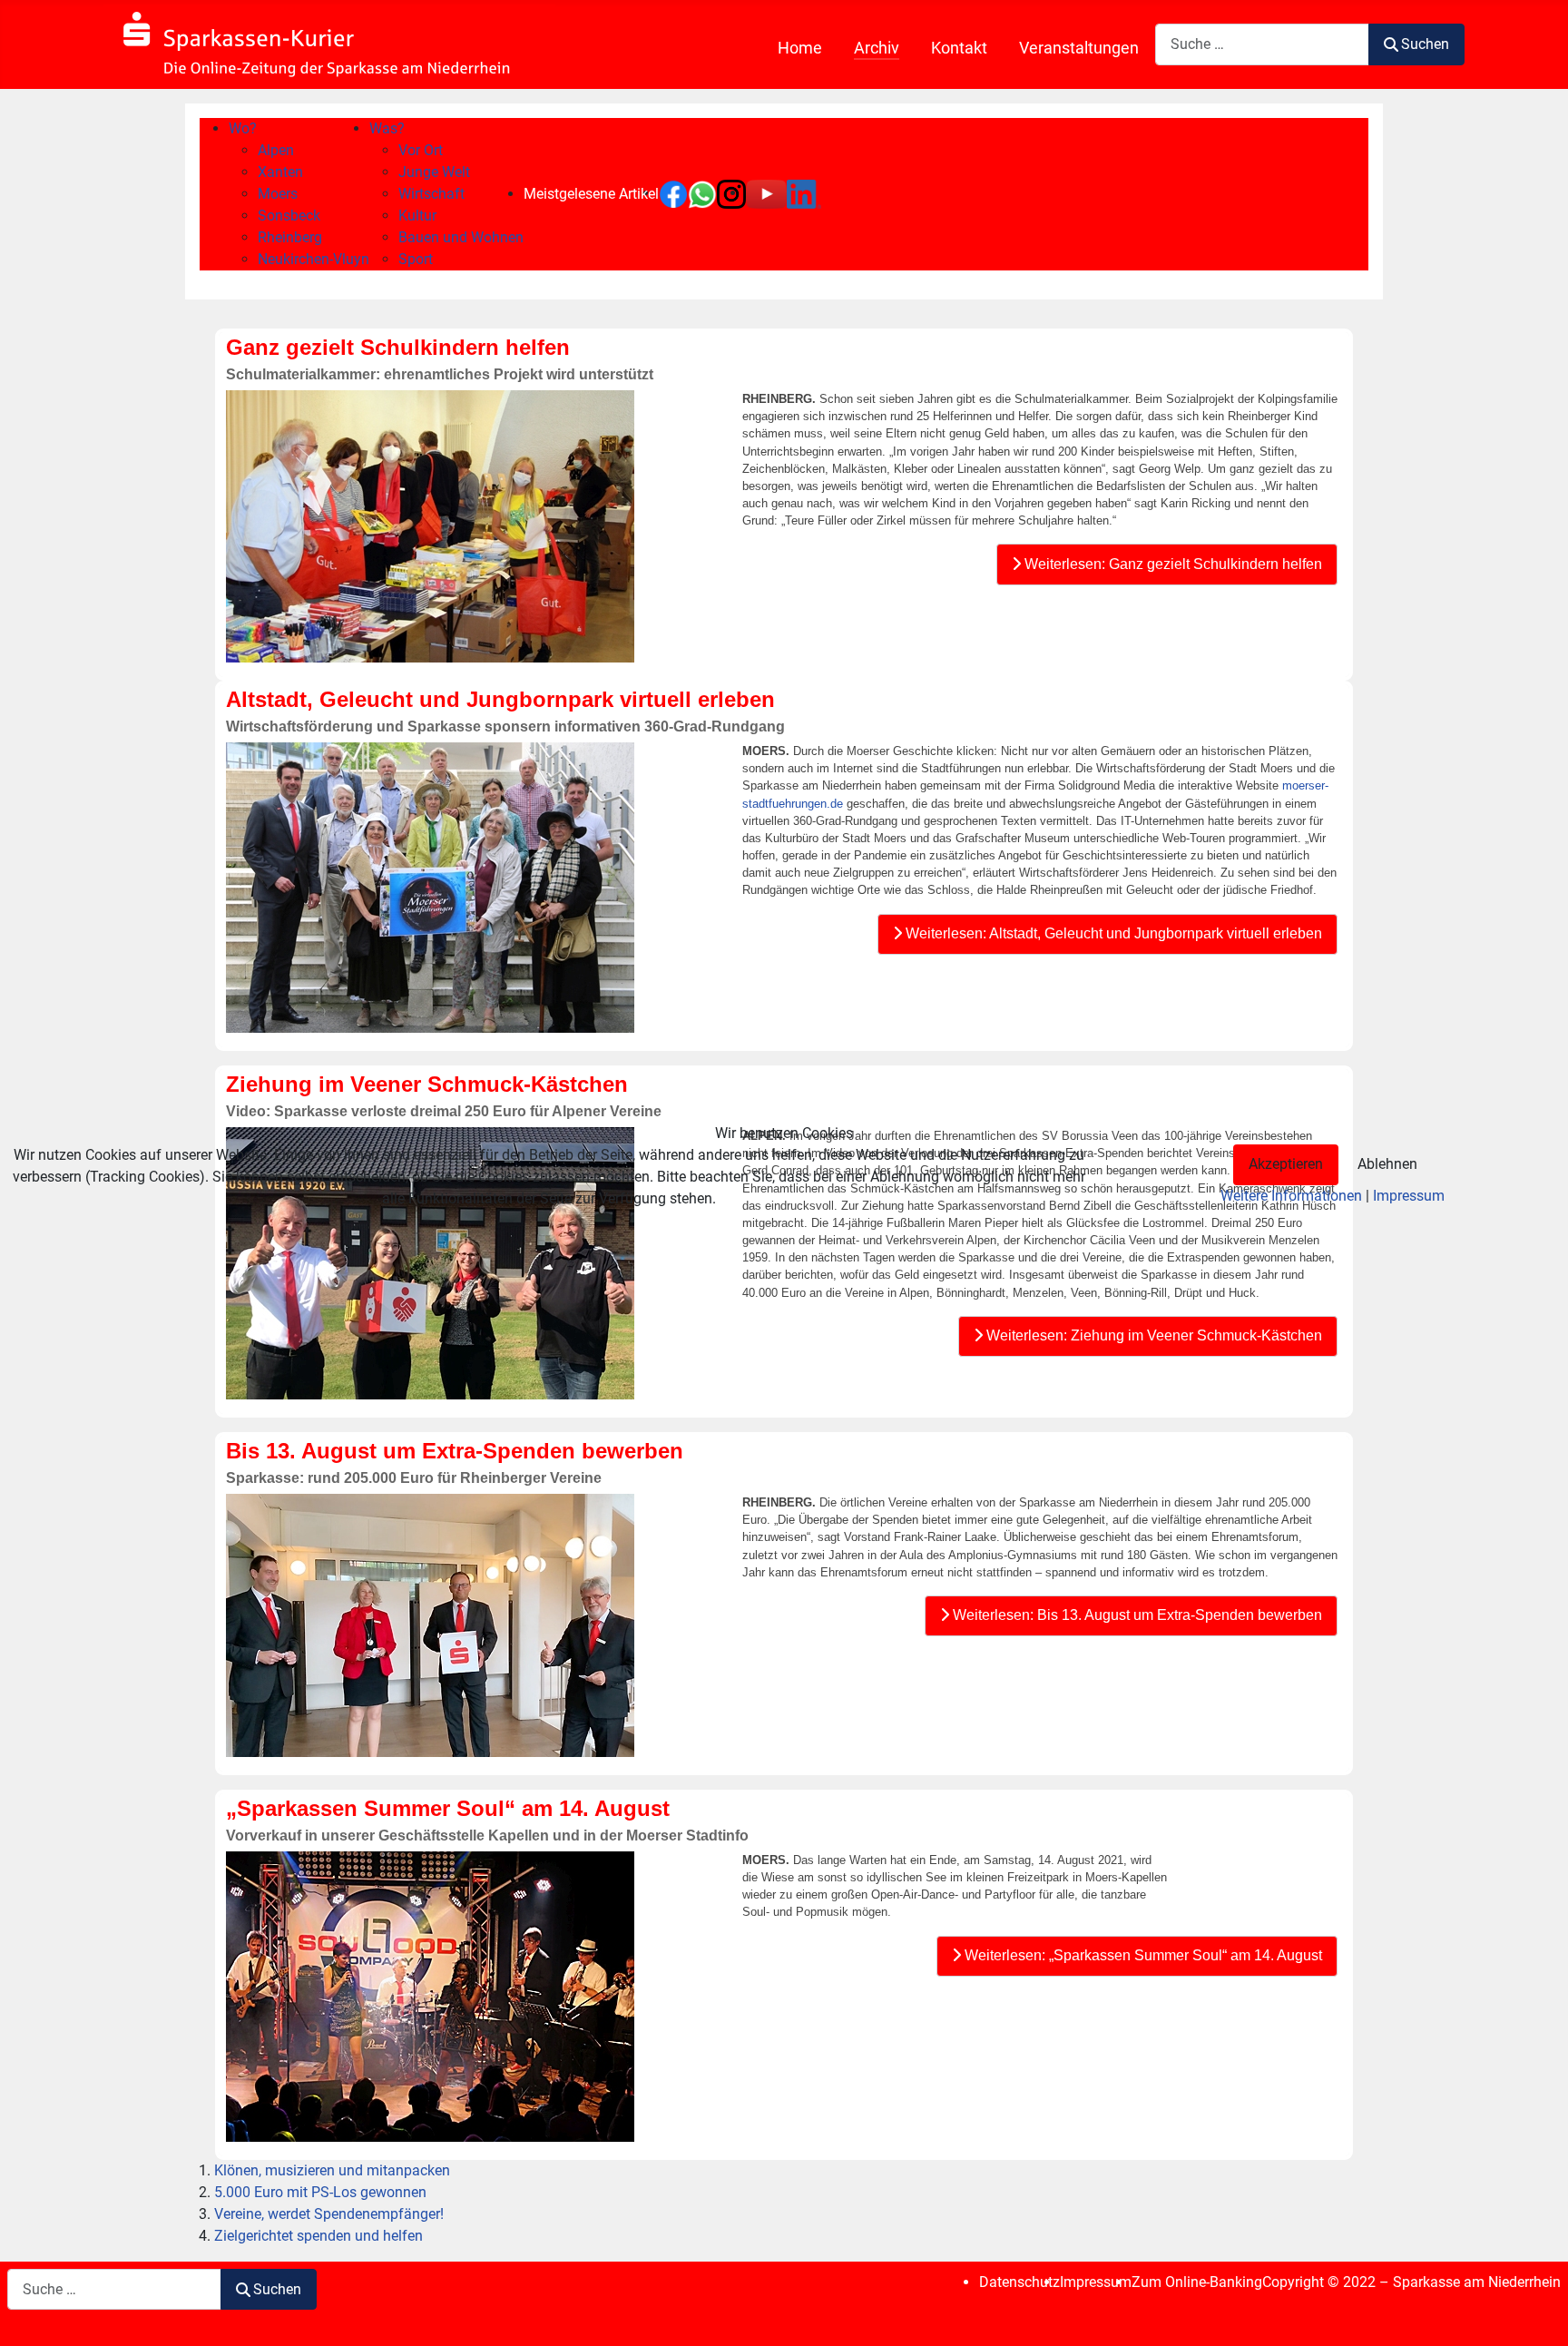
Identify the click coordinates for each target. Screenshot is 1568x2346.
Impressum (1409, 1196)
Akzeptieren (1286, 1164)
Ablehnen (1387, 1164)
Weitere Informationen (1291, 1196)
